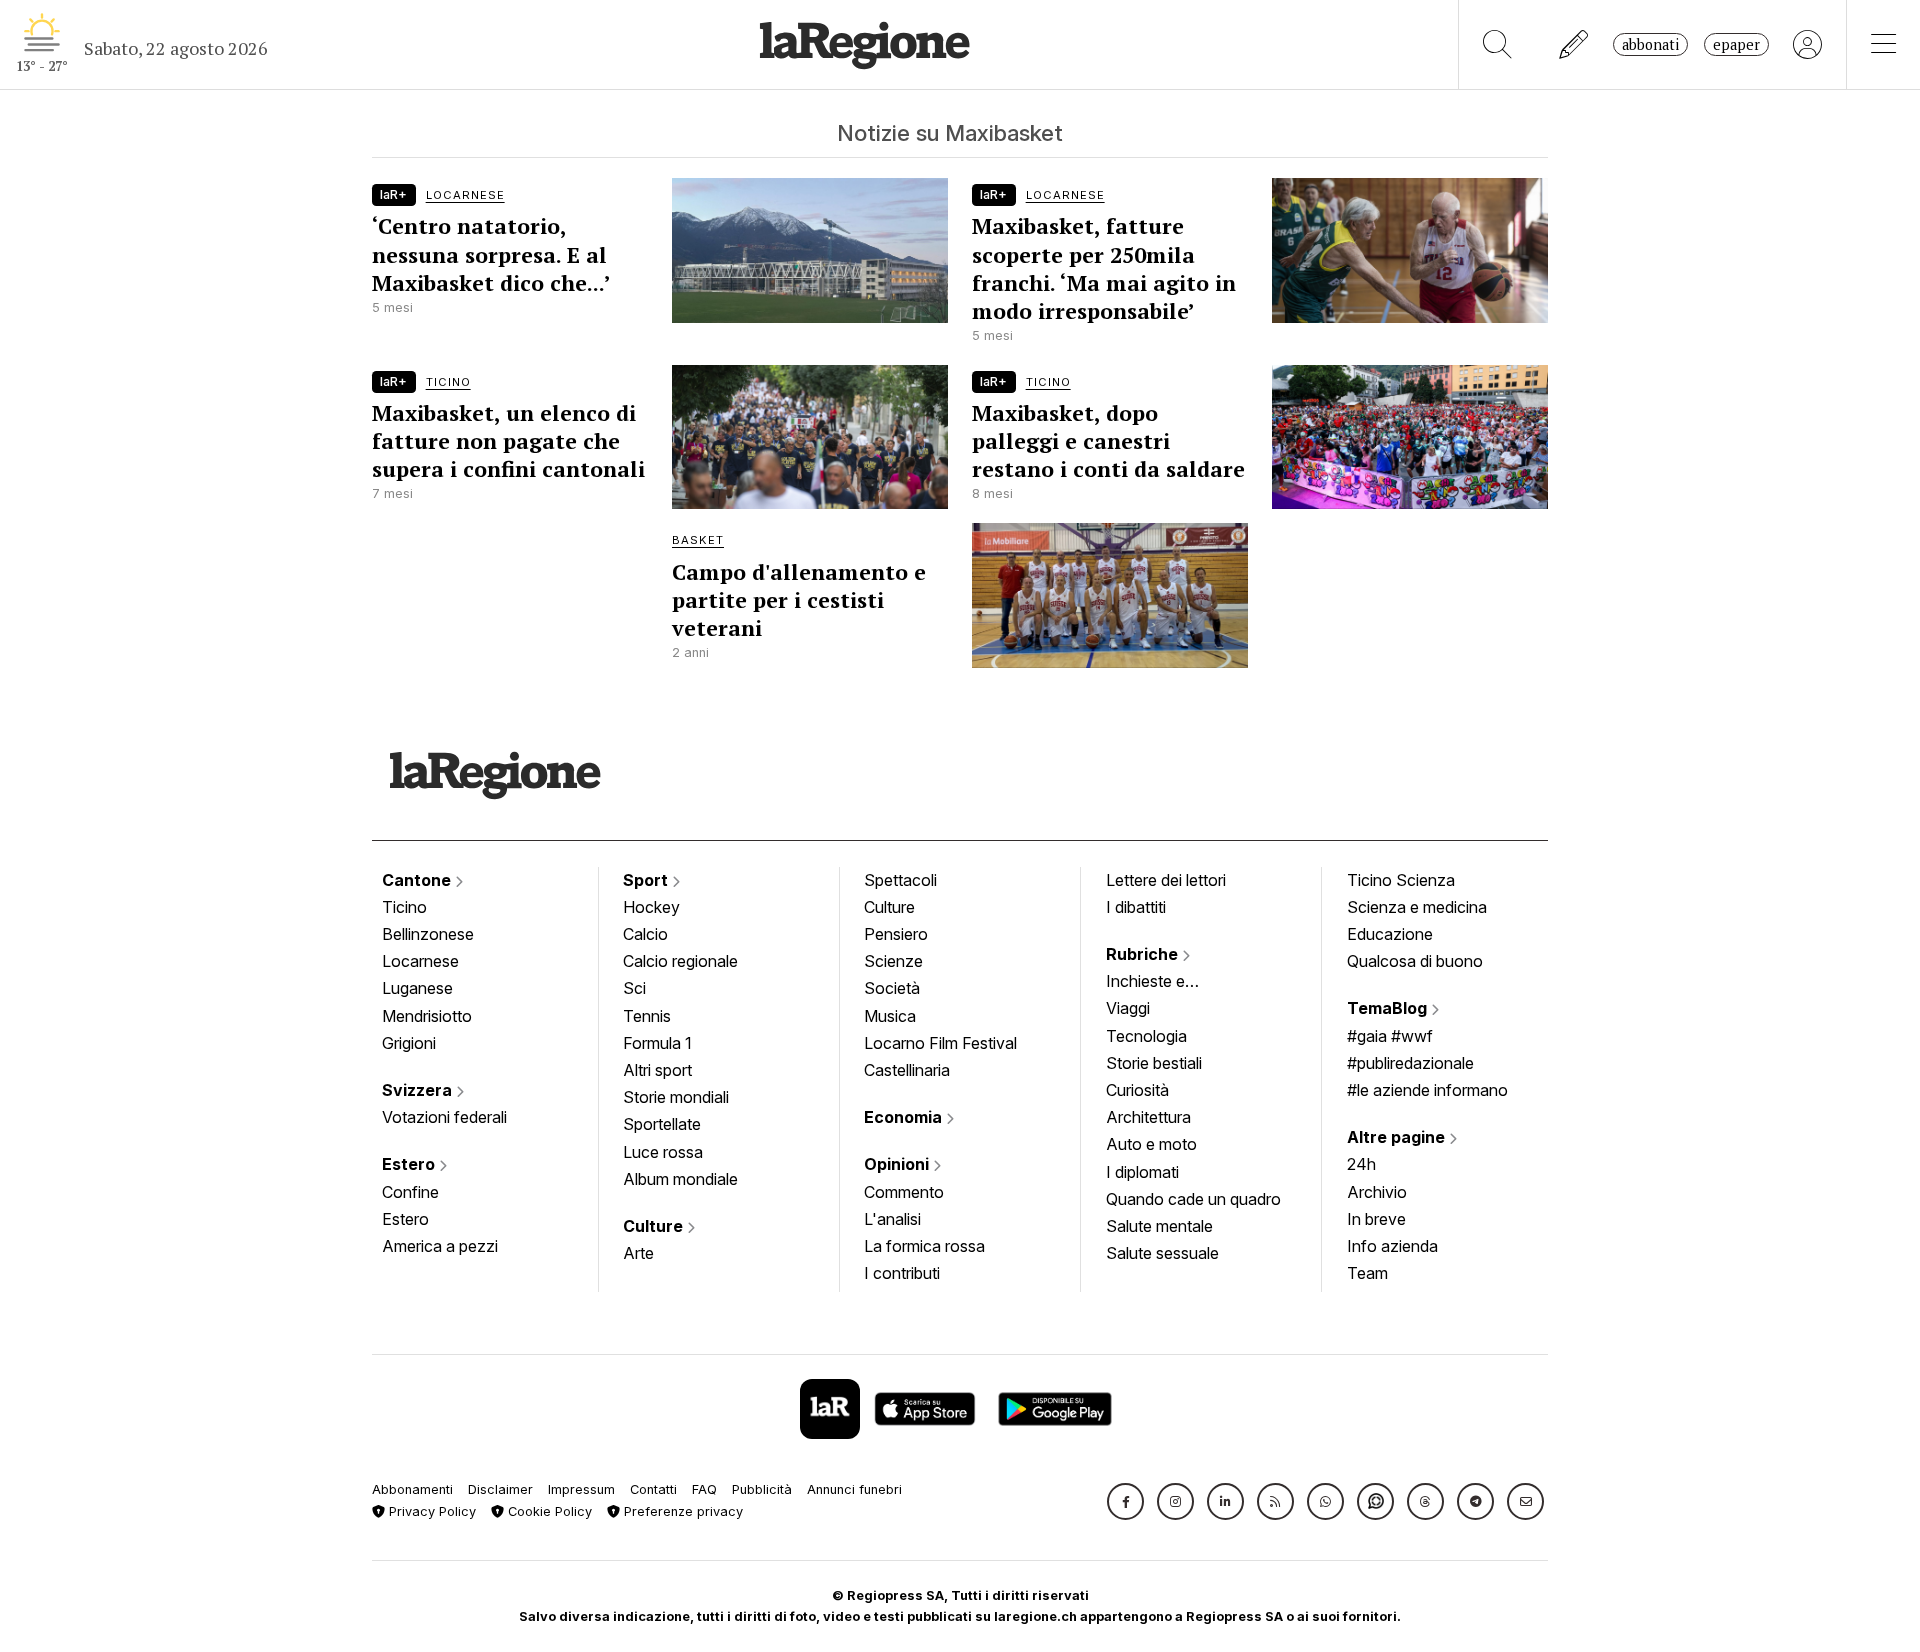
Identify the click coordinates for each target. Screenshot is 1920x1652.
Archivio (1377, 1192)
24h (1361, 1164)
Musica (890, 1016)
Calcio (645, 934)
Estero (410, 1164)
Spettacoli (900, 880)
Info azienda (1392, 1246)
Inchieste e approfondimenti (1165, 983)
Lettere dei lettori (1166, 880)
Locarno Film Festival (940, 1043)
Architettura (1148, 1117)
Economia (905, 1117)
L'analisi (892, 1219)
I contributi (902, 1273)
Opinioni (898, 1164)
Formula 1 (657, 1043)
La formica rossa (924, 1246)
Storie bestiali (1154, 1063)
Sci (634, 988)
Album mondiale (680, 1179)
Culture (655, 1226)
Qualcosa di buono (1415, 961)
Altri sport (657, 1070)
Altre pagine (1398, 1137)
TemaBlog (1389, 1008)
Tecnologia (1146, 1036)
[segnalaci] (1574, 44)
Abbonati (1650, 44)
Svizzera (419, 1090)
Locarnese (420, 961)
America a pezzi (440, 1246)
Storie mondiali (676, 1097)
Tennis (647, 1016)
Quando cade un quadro (1193, 1199)
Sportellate (662, 1124)
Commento (904, 1192)
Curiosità (1137, 1090)
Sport (647, 880)
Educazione (1390, 934)
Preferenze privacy (681, 1511)
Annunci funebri (854, 1489)
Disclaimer (500, 1489)
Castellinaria (907, 1070)
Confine (410, 1192)
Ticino (404, 907)
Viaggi (1128, 1008)
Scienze (893, 961)
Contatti (653, 1489)
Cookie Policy (548, 1511)
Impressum (581, 1489)
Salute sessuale (1162, 1253)
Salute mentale (1159, 1226)
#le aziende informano (1427, 1090)
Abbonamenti (412, 1489)
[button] (1125, 1501)
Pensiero (896, 934)
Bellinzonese (428, 934)
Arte (638, 1253)
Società (892, 988)
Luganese (417, 988)
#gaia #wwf (1390, 1036)
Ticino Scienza (1401, 880)
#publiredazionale (1410, 1063)
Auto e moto (1151, 1144)
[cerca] (1497, 44)
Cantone (418, 880)
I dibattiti (1136, 907)
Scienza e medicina (1417, 907)
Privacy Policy (430, 1511)
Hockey (651, 907)
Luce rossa (663, 1152)
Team (1367, 1273)
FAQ (704, 1489)
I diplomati (1142, 1172)
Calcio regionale (680, 961)
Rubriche (1144, 954)
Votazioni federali (444, 1117)
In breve (1376, 1219)
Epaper (1736, 44)
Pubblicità (762, 1489)
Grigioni (409, 1043)
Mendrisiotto (427, 1016)
